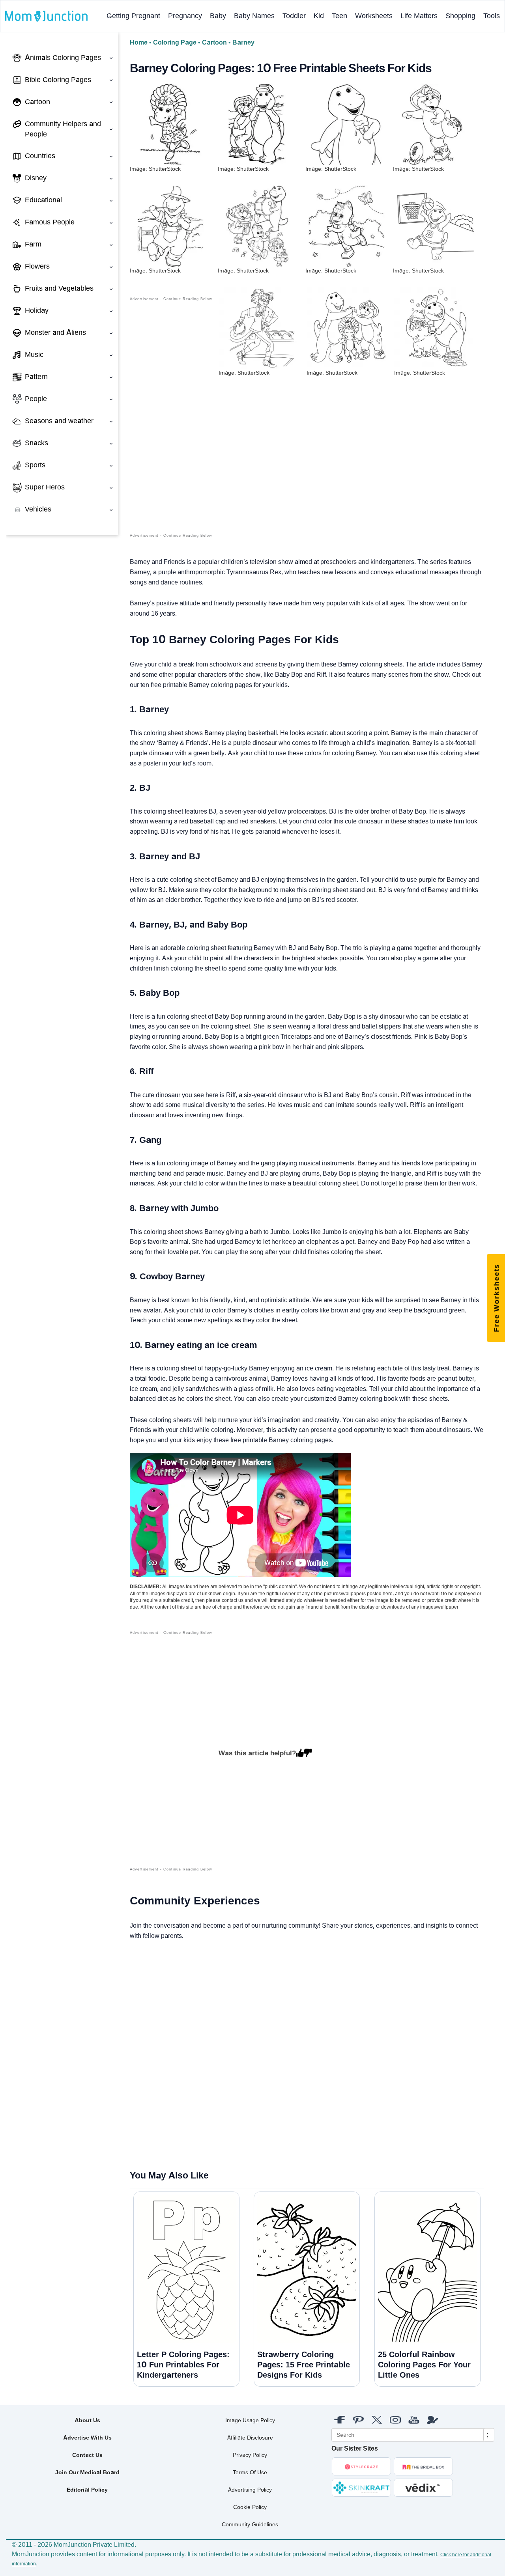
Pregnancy (185, 16)
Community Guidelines (250, 2524)
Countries (40, 156)
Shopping (460, 16)
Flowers (37, 266)
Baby (218, 16)
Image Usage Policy (250, 2420)
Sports (35, 465)
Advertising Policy (250, 2490)
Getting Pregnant (133, 16)
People (36, 399)
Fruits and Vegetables (59, 288)
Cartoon (37, 102)
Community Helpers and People (63, 129)
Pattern (36, 377)
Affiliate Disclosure (250, 2438)
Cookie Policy (250, 2507)
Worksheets (374, 16)
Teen (339, 16)
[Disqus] (137, 2055)
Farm (33, 244)
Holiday (37, 310)
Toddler (294, 16)
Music (34, 355)
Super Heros (45, 487)
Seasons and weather (59, 421)
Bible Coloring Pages (58, 80)
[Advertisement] (171, 421)
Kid (319, 16)
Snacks (36, 443)
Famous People (50, 222)
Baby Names (254, 16)
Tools (492, 16)
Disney (36, 178)
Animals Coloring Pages (63, 58)
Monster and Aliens (55, 332)
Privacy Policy (250, 2455)
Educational (43, 200)
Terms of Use (250, 2472)
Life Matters (419, 16)
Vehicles (38, 509)
